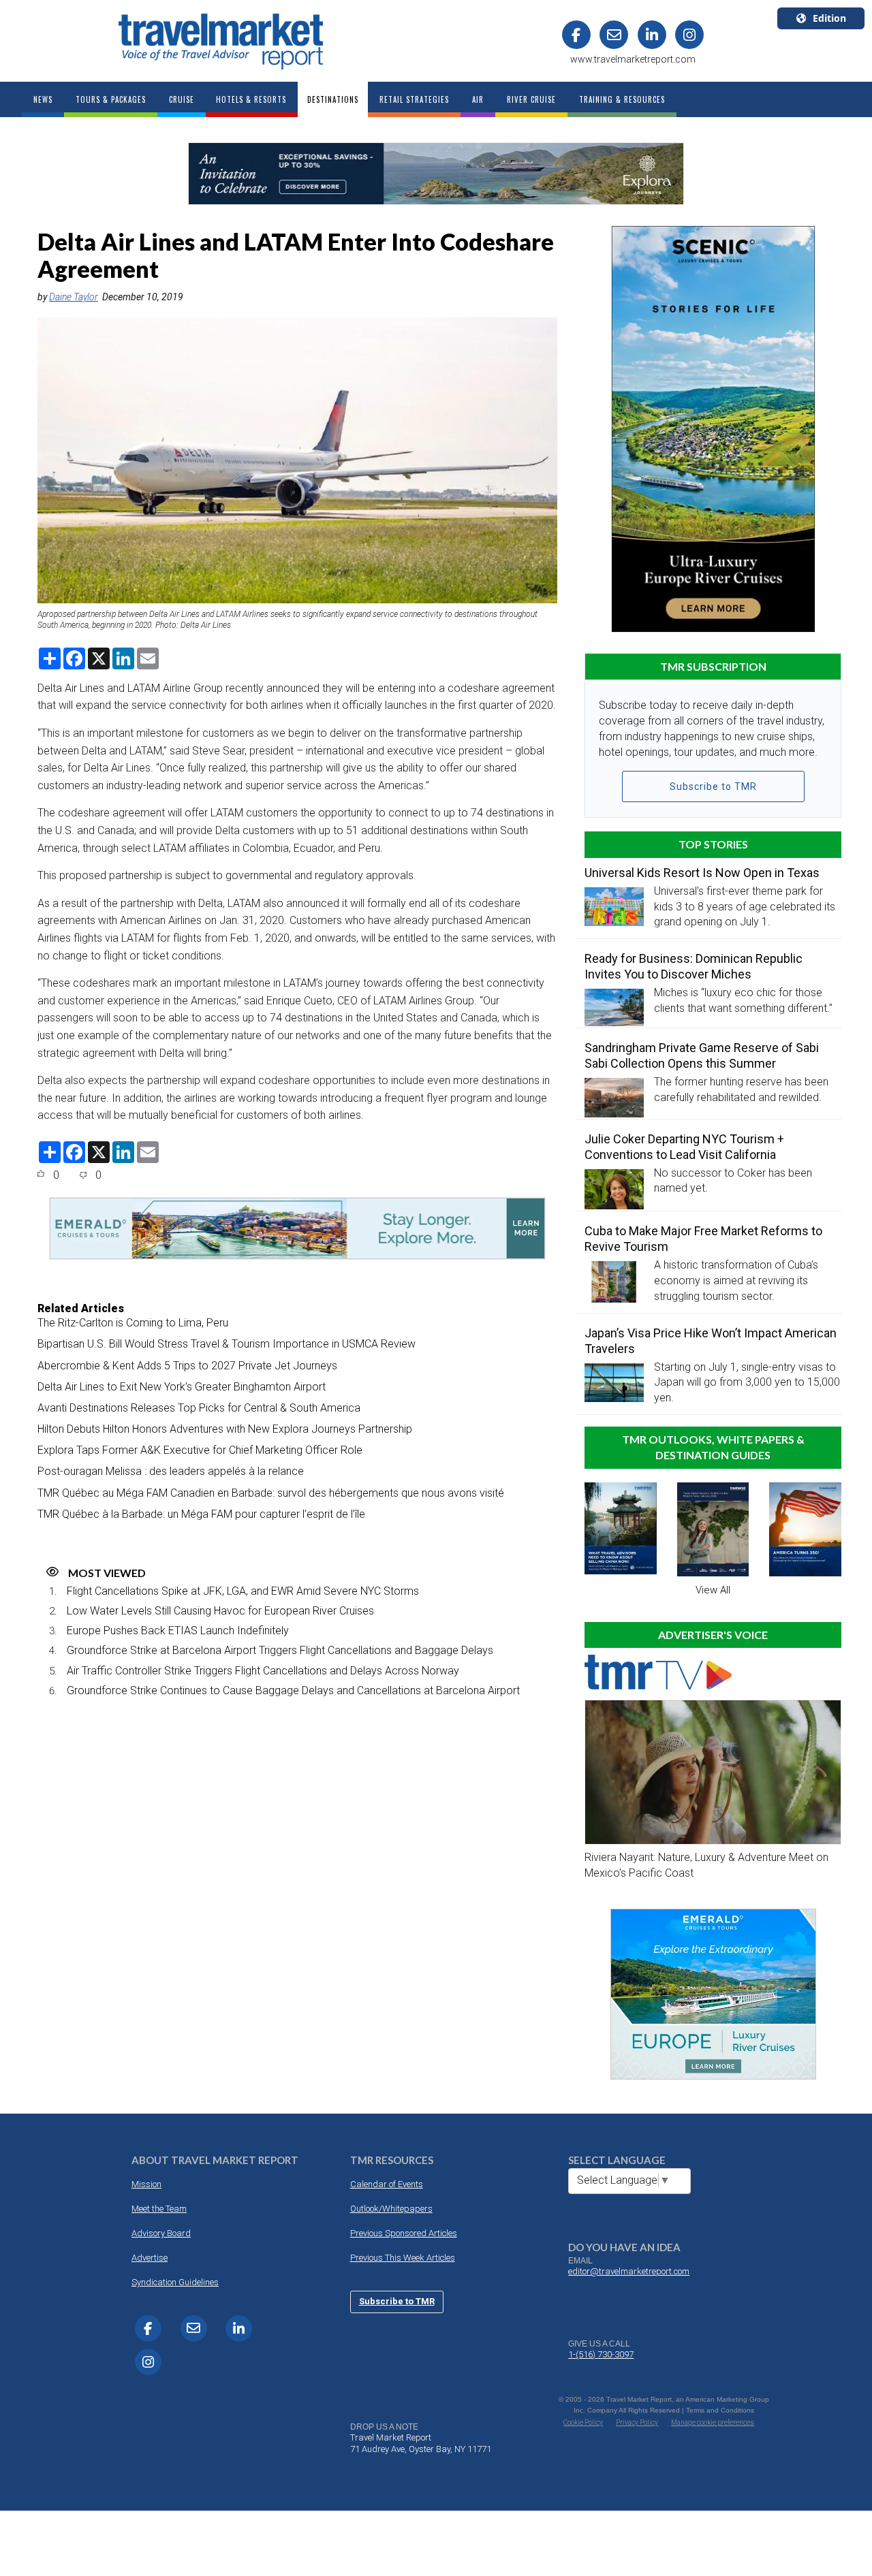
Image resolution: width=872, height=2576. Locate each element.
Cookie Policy (583, 2422)
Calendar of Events (387, 2184)
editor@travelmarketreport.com (629, 2271)
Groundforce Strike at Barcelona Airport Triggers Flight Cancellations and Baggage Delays (280, 1650)
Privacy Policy (637, 2422)
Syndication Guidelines (175, 2282)
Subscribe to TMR (713, 786)
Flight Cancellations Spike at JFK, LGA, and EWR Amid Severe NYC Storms (243, 1591)
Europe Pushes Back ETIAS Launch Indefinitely (178, 1631)
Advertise (150, 2258)
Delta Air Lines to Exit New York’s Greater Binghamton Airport (182, 1387)
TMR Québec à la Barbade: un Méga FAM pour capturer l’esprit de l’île (201, 1514)
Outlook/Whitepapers (391, 2209)
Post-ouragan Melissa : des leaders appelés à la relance (171, 1471)
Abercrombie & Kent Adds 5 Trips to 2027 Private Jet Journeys (187, 1366)
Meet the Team (159, 2209)
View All (713, 1590)
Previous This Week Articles (403, 2258)
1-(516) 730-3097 (601, 2354)
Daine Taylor (74, 297)
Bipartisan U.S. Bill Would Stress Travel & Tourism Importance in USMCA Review (227, 1344)
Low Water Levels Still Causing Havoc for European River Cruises (220, 1611)
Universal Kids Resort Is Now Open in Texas (702, 873)
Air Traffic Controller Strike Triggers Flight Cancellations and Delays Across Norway (263, 1671)
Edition (829, 18)
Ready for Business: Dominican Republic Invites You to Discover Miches (694, 966)
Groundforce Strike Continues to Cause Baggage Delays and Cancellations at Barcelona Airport (293, 1690)
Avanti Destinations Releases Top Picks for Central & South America (199, 1408)
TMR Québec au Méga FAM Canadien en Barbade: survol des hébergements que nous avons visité (271, 1493)
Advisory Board (161, 2233)
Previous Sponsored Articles (404, 2233)
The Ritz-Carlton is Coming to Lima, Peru (133, 1323)
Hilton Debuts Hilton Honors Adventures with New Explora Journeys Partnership (225, 1429)
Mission (146, 2184)
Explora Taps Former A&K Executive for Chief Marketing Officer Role (200, 1450)
